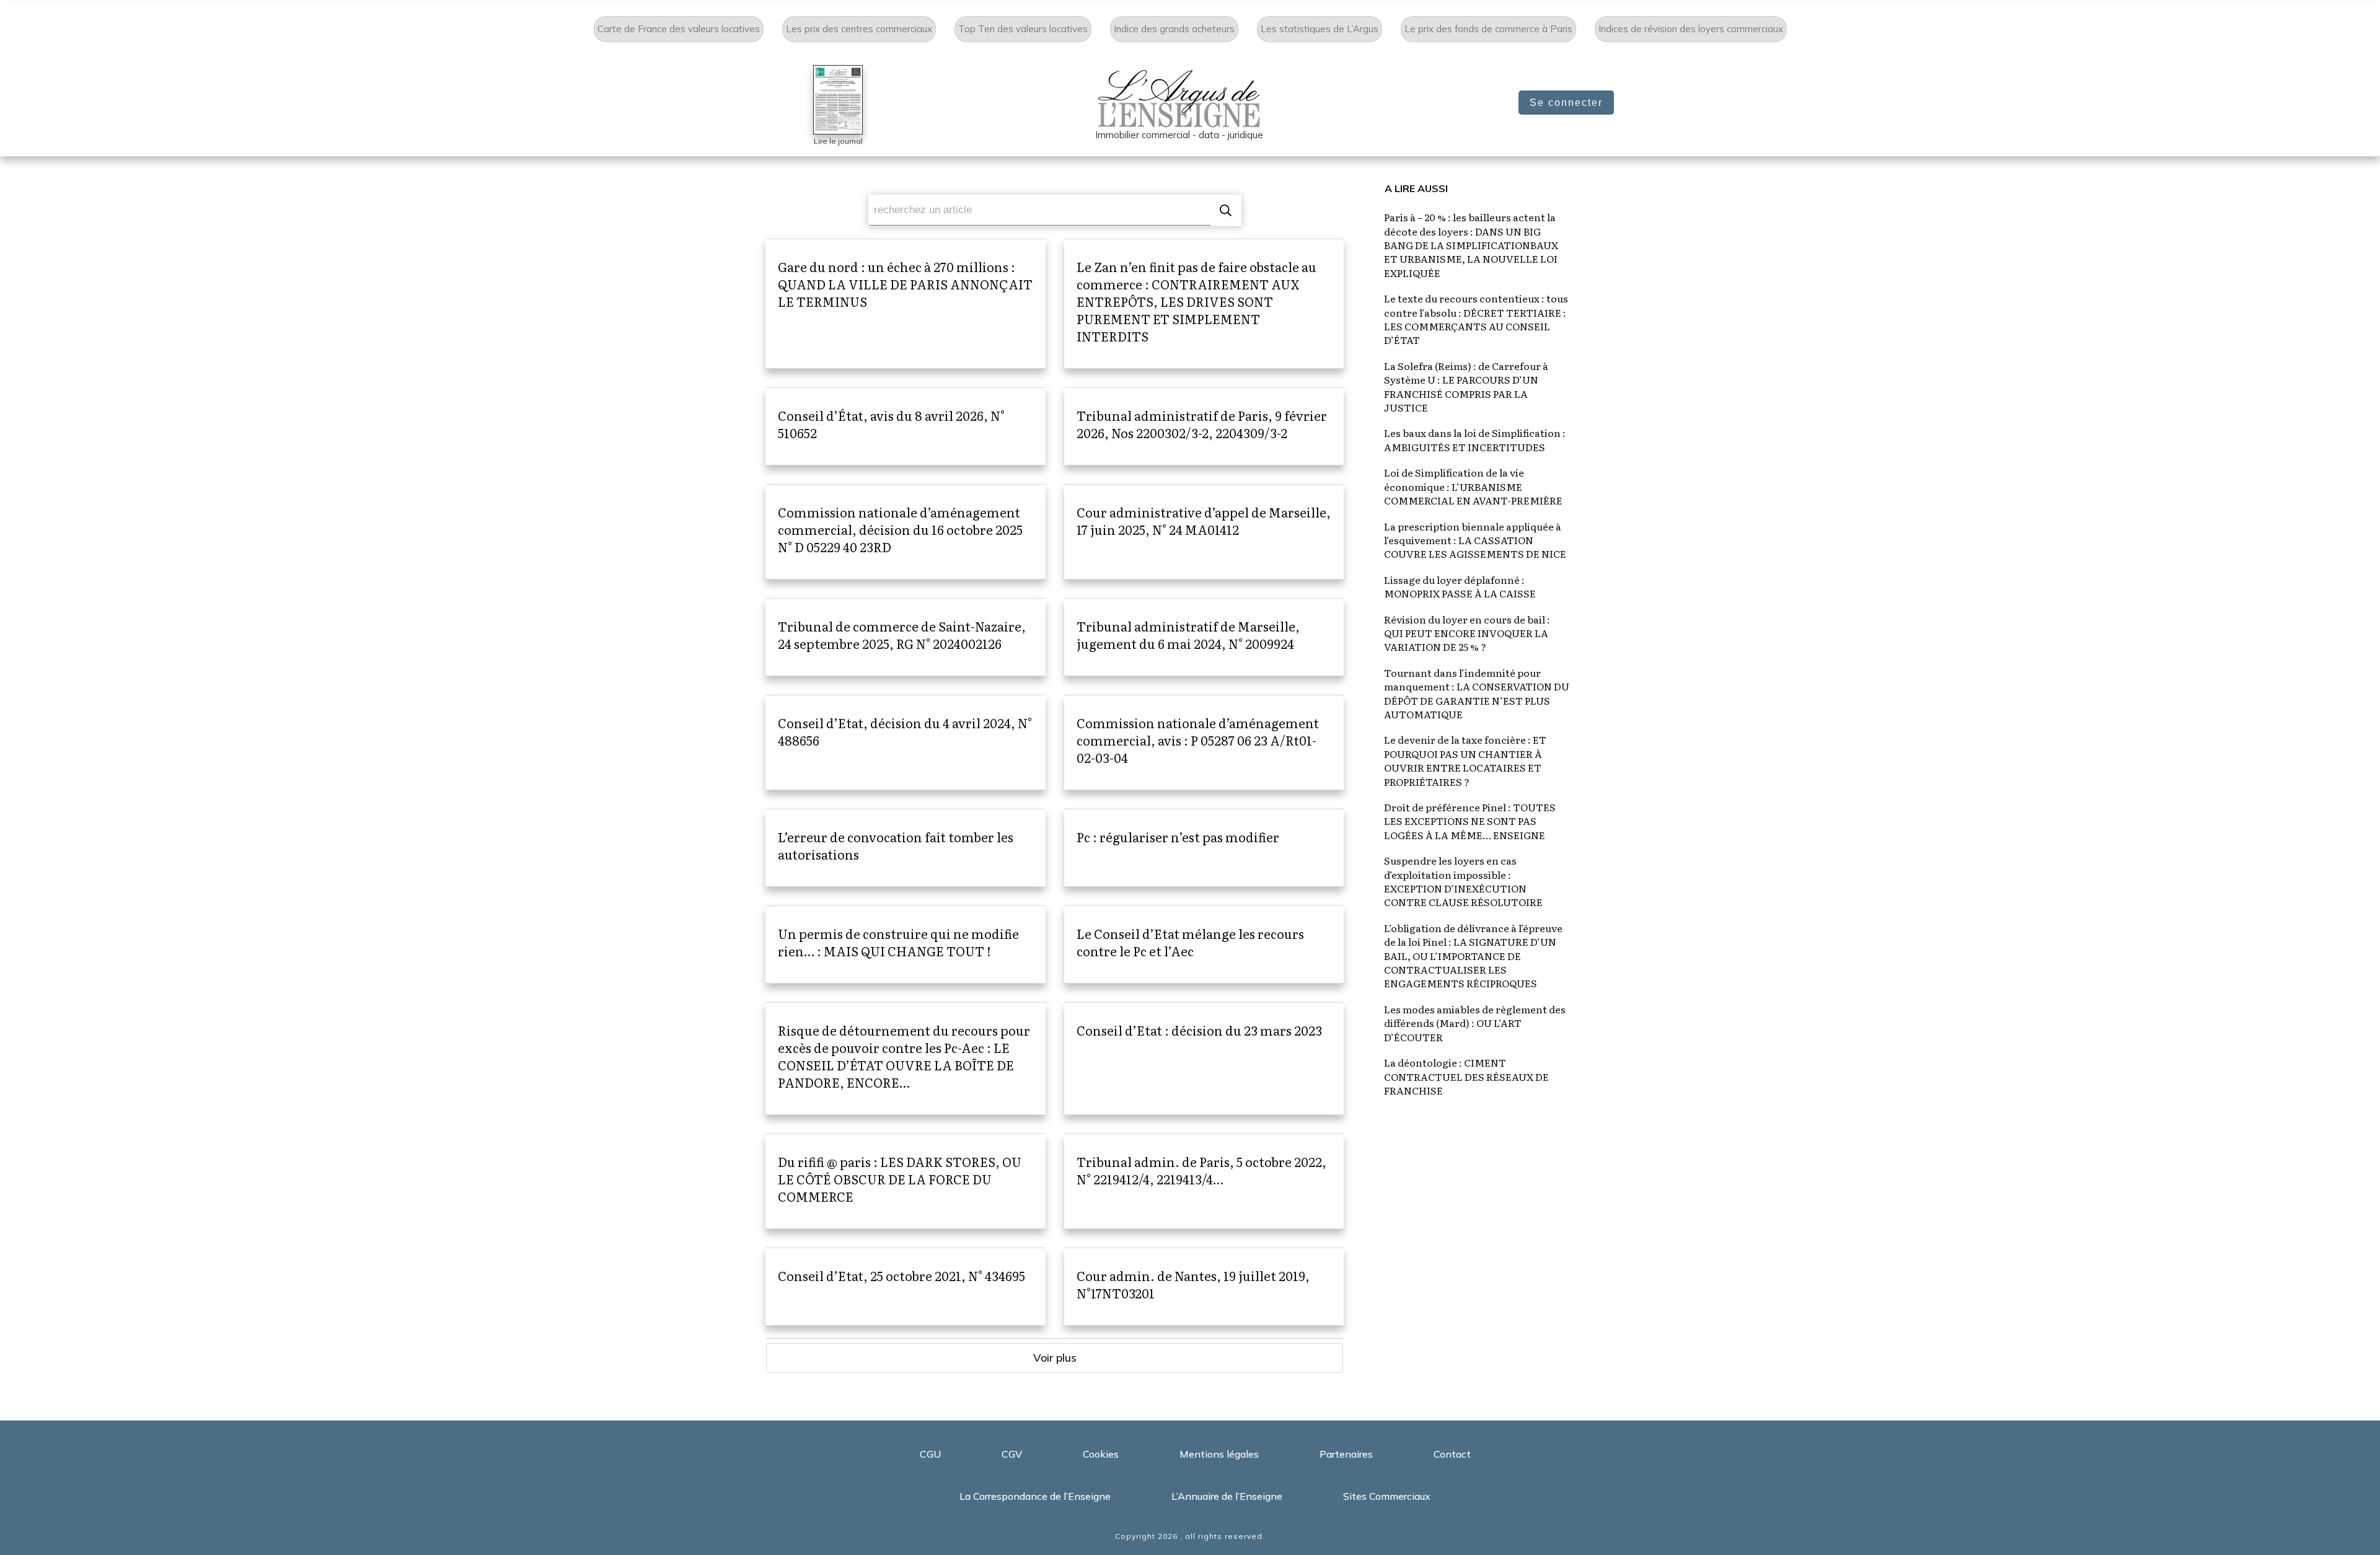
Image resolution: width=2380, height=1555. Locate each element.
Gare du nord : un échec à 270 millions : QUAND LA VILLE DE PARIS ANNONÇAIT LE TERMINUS (906, 304)
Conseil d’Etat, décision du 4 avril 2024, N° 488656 (906, 742)
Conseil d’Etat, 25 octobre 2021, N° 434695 (906, 1287)
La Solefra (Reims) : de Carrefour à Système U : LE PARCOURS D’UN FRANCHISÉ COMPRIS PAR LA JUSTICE (1466, 386)
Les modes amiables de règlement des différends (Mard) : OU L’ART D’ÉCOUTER (1475, 1023)
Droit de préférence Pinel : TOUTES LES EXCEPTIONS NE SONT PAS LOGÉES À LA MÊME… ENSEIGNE (1470, 821)
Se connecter (1566, 103)
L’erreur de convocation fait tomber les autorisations (906, 848)
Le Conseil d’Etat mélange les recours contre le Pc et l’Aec (1204, 945)
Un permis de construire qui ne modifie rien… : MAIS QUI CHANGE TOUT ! (906, 945)
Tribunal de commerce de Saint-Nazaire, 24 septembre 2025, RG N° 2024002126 (906, 637)
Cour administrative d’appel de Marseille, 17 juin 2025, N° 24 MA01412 (1204, 532)
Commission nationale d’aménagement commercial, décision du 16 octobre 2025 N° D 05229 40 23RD (906, 532)
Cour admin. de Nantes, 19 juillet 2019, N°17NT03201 (1204, 1287)
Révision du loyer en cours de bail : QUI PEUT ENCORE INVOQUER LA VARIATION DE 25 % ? (1467, 633)
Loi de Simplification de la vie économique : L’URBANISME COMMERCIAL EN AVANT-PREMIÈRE (1473, 486)
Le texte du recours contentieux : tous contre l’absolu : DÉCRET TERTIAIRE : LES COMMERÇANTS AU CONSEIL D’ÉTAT (1476, 319)
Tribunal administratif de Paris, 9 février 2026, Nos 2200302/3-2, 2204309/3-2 (1204, 426)
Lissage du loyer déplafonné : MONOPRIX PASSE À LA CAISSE (1460, 586)
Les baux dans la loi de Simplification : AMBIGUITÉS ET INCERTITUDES (1475, 439)
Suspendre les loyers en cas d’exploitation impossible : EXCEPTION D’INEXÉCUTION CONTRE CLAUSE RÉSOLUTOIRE (1463, 881)
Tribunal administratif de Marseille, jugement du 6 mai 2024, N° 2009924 (1204, 637)
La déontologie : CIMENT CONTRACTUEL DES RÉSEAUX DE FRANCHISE (1466, 1076)
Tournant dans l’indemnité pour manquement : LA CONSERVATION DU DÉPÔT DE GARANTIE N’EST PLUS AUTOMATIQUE (1477, 693)
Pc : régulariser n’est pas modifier (1204, 848)
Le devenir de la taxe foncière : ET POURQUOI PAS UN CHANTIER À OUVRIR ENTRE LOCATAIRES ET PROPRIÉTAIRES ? (1465, 760)
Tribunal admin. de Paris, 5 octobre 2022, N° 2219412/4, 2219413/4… (1204, 1181)
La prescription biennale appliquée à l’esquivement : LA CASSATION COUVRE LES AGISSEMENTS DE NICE (1475, 540)
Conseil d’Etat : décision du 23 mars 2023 (1204, 1059)
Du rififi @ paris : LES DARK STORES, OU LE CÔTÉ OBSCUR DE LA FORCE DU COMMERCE (906, 1181)
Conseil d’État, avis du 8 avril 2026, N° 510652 (906, 426)
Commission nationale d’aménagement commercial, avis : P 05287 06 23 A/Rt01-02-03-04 (1204, 742)
